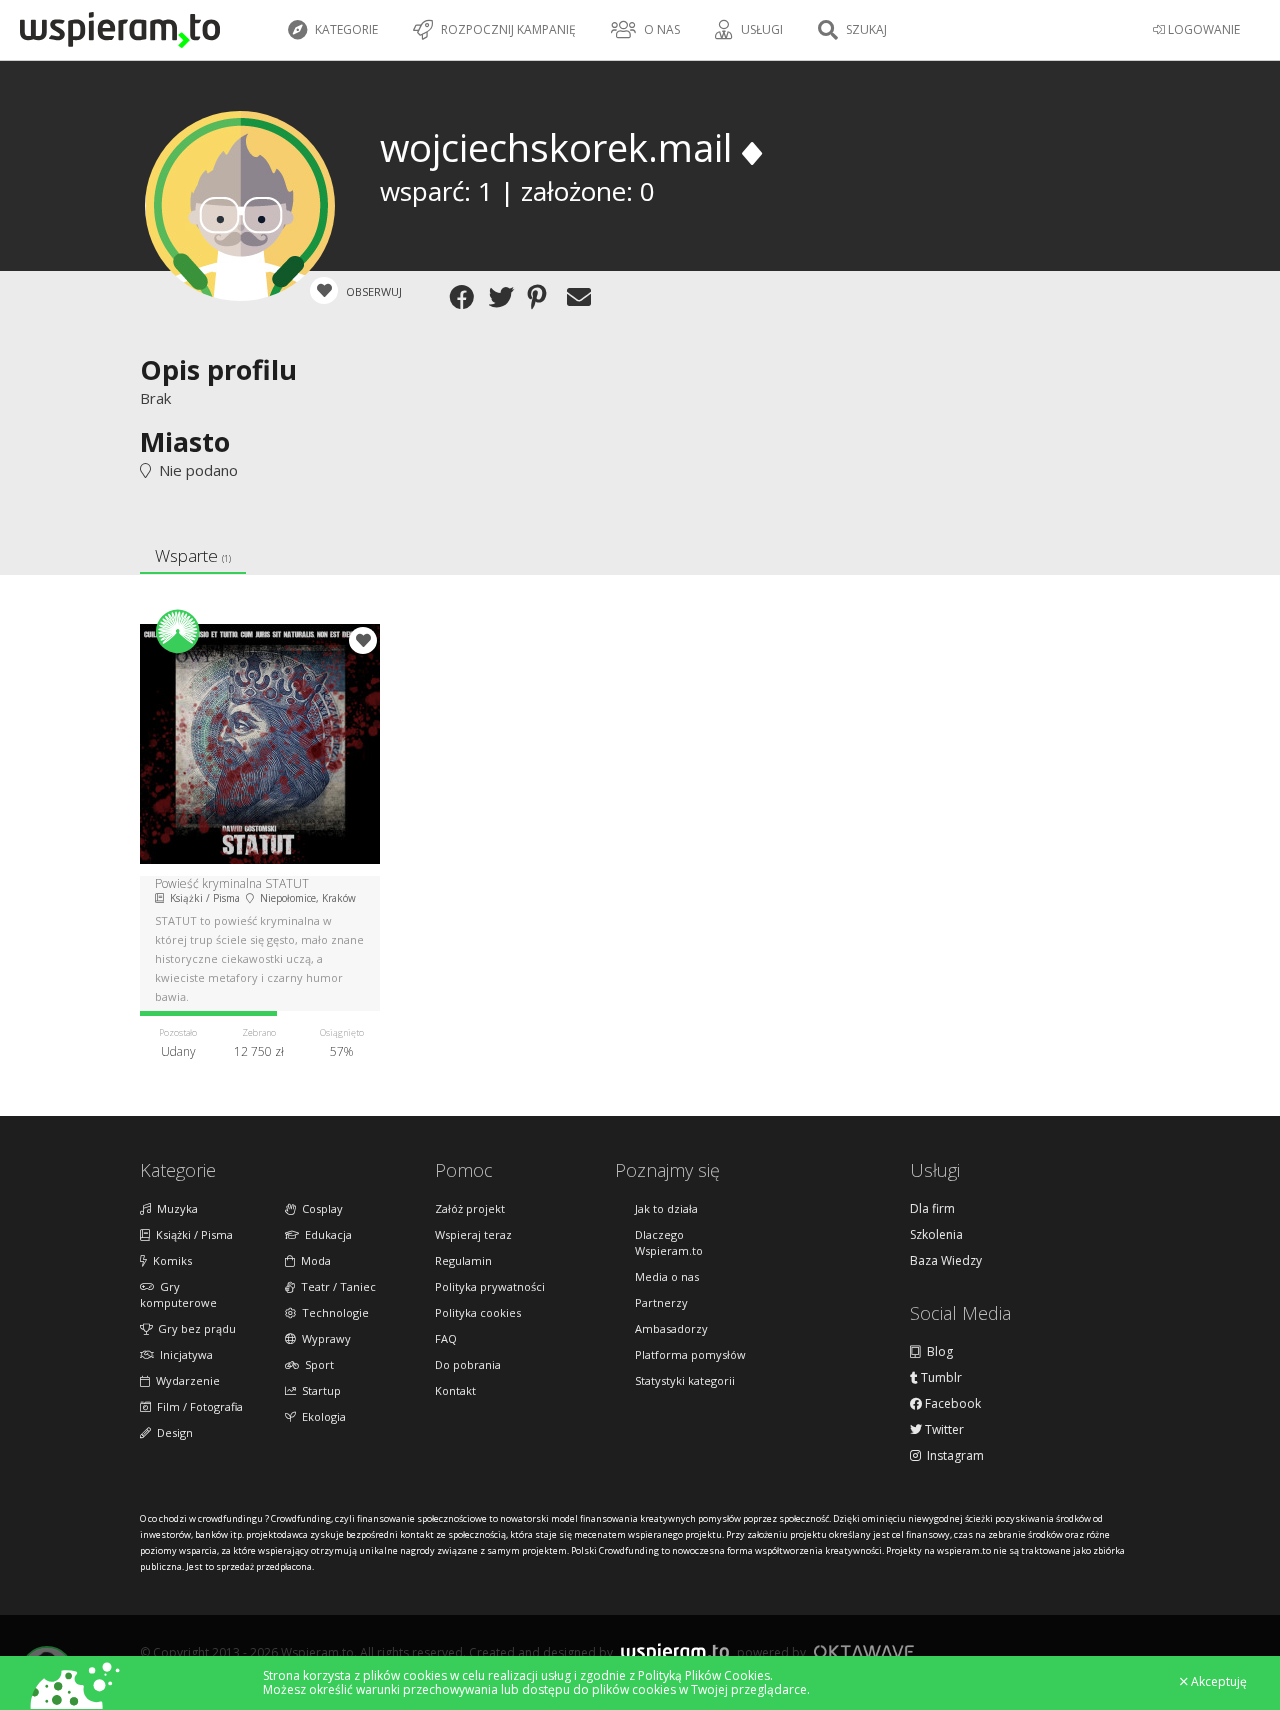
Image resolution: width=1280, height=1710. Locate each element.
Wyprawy (323, 1338)
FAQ (446, 1338)
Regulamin (463, 1260)
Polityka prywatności (490, 1286)
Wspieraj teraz (473, 1234)
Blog (937, 1352)
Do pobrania (468, 1364)
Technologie (332, 1312)
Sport (316, 1364)
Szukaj (865, 29)
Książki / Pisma (191, 1234)
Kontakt (455, 1390)
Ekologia (321, 1416)
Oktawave (864, 1651)
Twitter (943, 1430)
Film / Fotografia (197, 1406)
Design (172, 1432)
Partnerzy (661, 1302)
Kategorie (345, 29)
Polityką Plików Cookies (704, 1675)
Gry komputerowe (178, 1294)
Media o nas (667, 1276)
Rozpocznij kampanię (507, 29)
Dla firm (932, 1209)
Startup (318, 1390)
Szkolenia (936, 1235)
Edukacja (325, 1234)
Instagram (952, 1456)
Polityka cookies (478, 1312)
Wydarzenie (185, 1380)
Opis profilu (218, 369)
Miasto (185, 441)
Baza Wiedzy (946, 1261)
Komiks (169, 1260)
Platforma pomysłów (690, 1354)
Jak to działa (666, 1208)
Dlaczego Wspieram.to (669, 1242)
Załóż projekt (470, 1208)
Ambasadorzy (671, 1328)
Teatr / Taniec (335, 1286)
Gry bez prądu (194, 1328)
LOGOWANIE (1202, 29)
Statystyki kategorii (685, 1380)
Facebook (951, 1404)
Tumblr (940, 1378)
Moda (313, 1260)
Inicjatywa (183, 1354)
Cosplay (319, 1208)
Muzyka (174, 1208)
